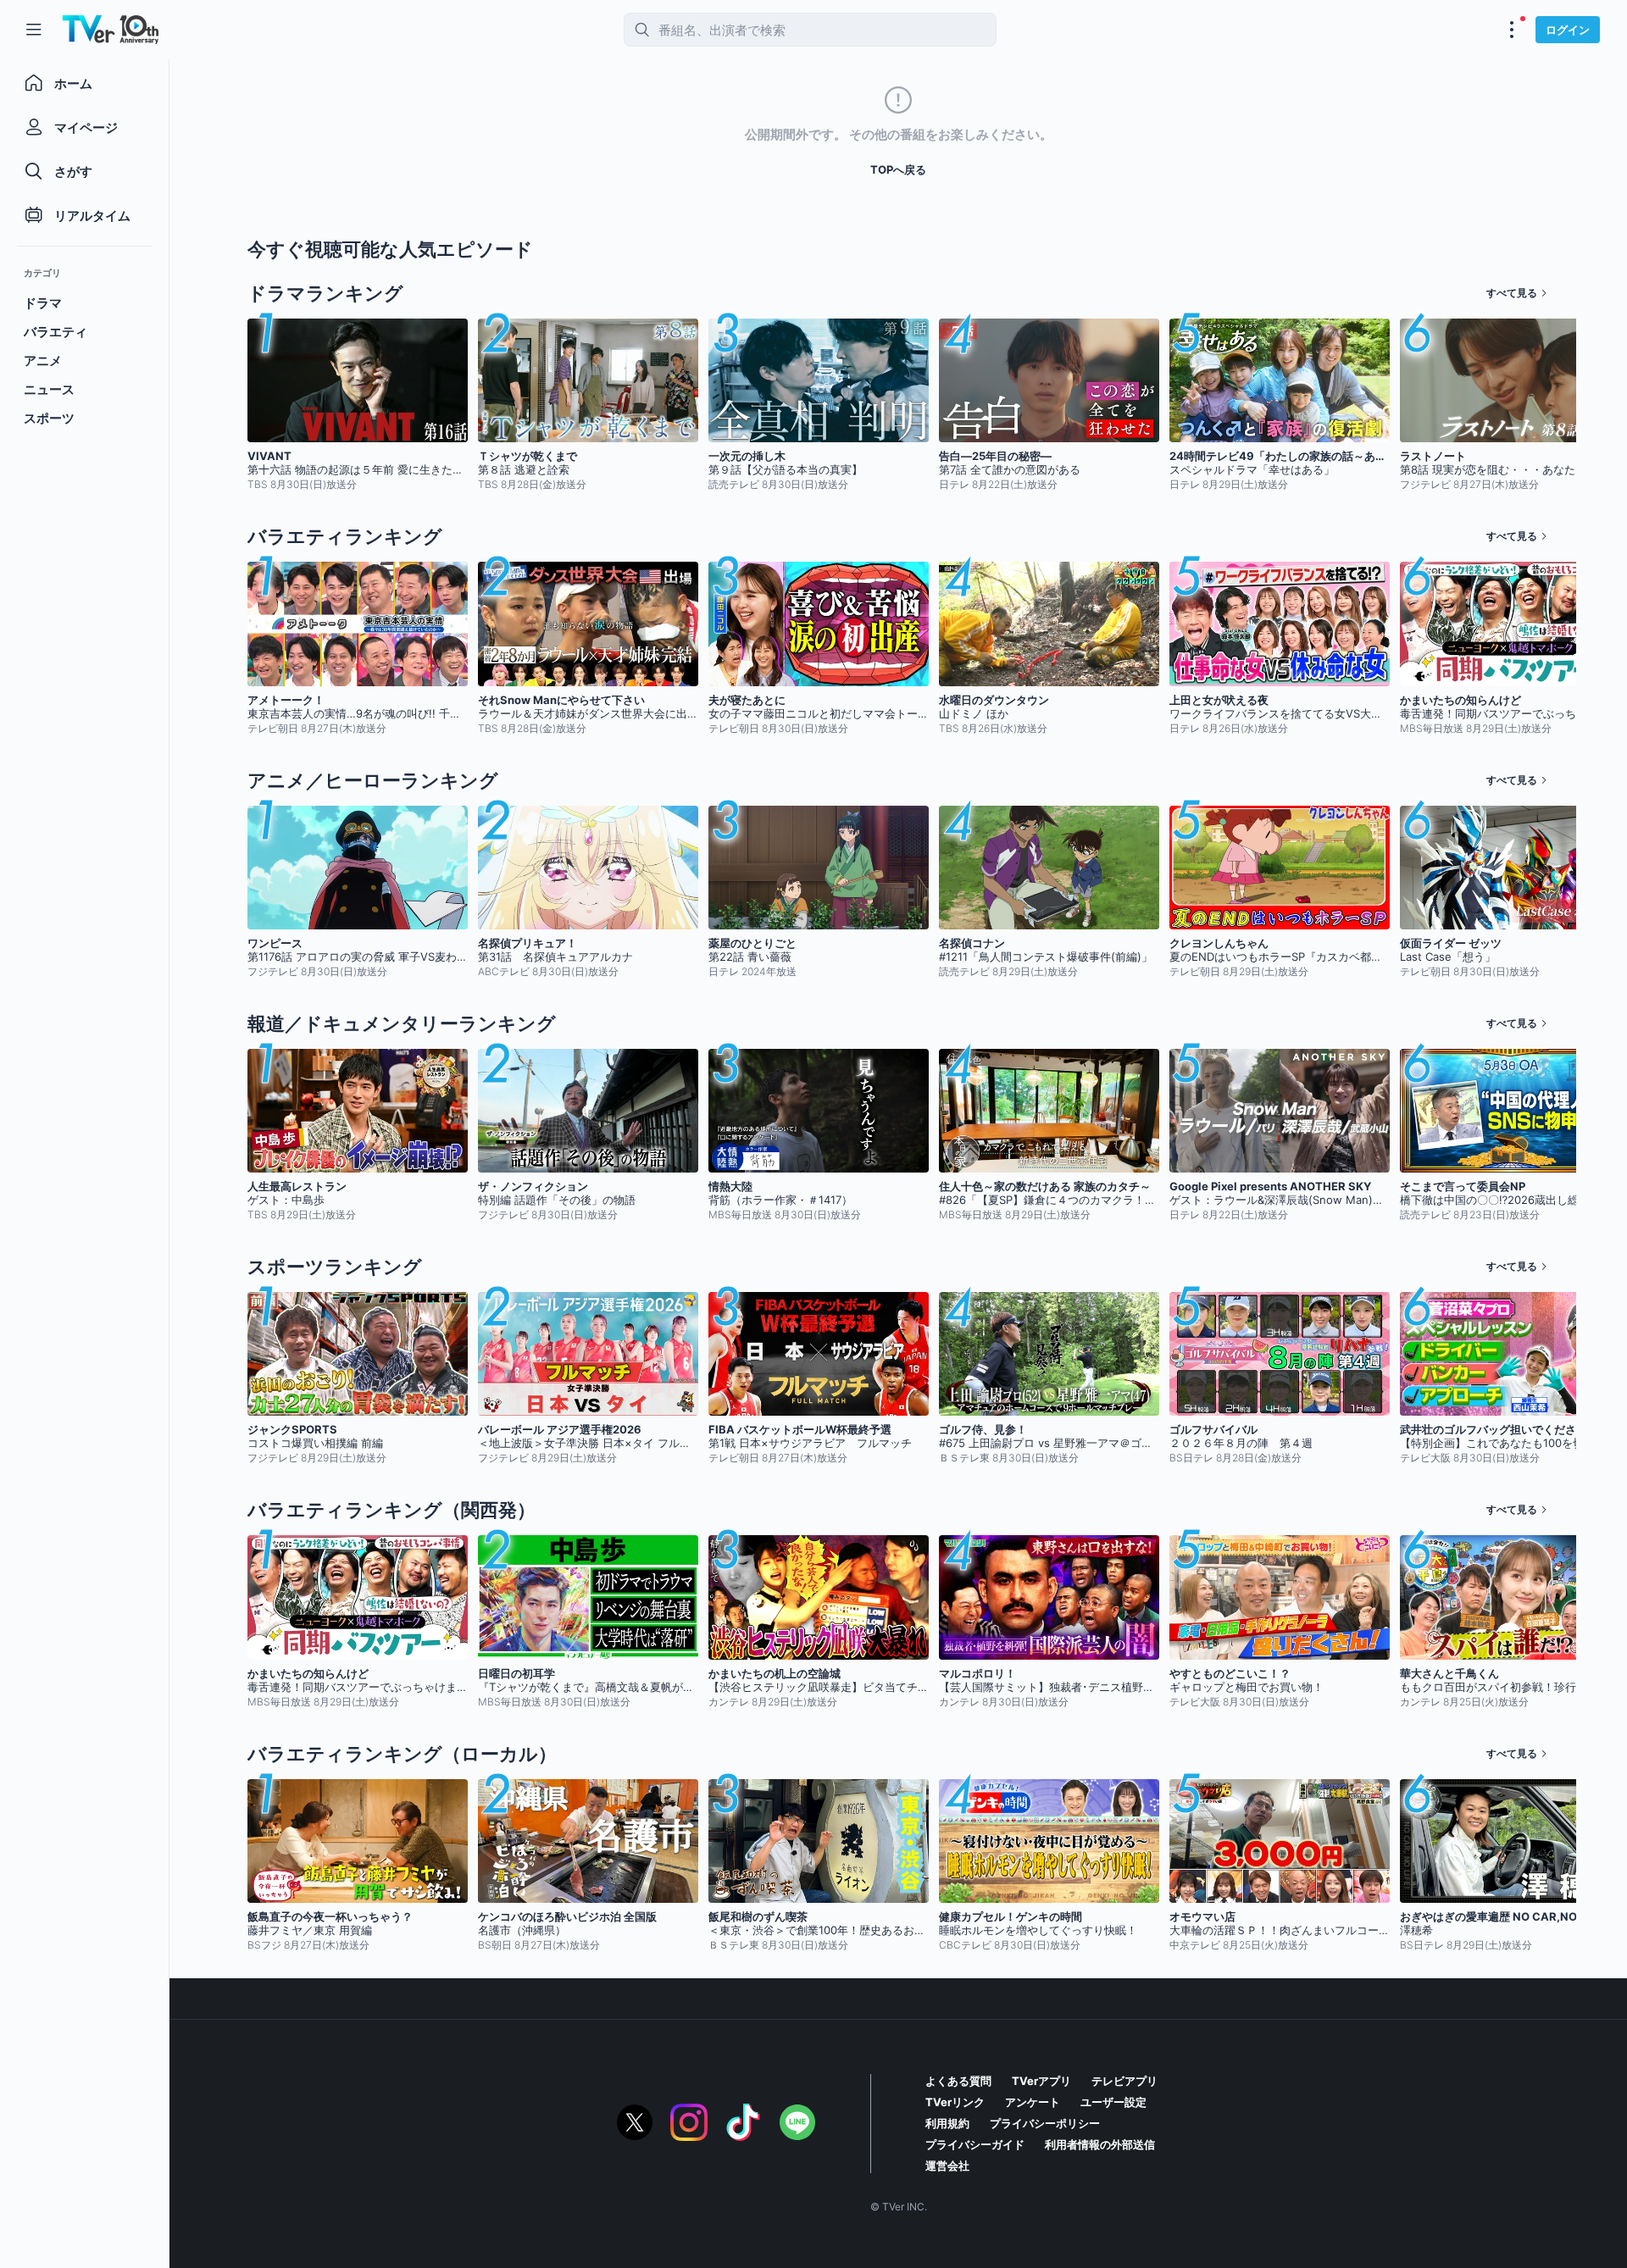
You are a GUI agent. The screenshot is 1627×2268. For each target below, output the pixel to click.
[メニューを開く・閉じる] (1512, 30)
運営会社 (947, 2165)
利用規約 (947, 2123)
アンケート (1033, 2102)
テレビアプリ (1124, 2081)
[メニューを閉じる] (34, 30)
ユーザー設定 (1113, 2102)
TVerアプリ (1041, 2081)
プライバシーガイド (975, 2144)
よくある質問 (958, 2081)
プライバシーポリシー (1045, 2123)
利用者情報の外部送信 (1100, 2144)
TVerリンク (955, 2102)
